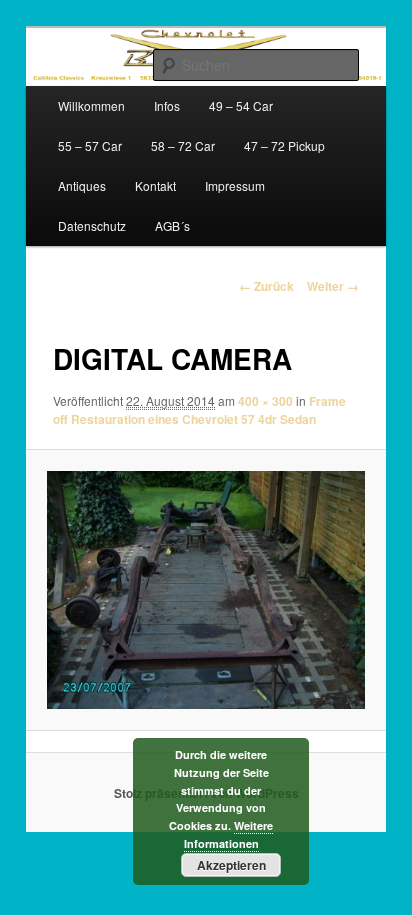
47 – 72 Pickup (284, 145)
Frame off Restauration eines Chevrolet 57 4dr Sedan (199, 410)
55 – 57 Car (90, 145)
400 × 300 (265, 401)
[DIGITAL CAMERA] (205, 590)
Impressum (235, 185)
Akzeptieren (231, 865)
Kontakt (155, 185)
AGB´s (172, 225)
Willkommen (91, 105)
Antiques (82, 185)
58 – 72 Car (183, 145)
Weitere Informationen (229, 834)
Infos (167, 105)
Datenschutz (92, 225)
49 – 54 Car (241, 105)
